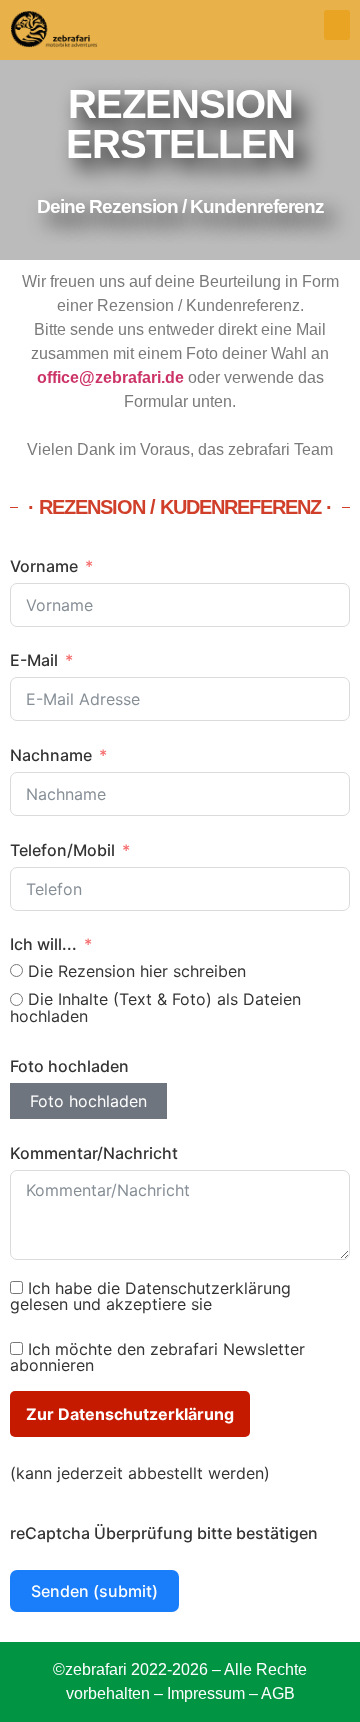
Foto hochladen (69, 1066)
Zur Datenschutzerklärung (130, 1414)
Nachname (51, 755)
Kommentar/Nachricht (94, 1153)
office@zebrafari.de (110, 377)
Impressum (206, 1693)
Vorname (44, 566)
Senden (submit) (94, 1591)
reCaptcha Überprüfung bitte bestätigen (164, 1533)
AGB (278, 1693)
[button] (337, 25)
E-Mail (34, 660)
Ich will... (43, 944)
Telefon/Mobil (62, 850)
